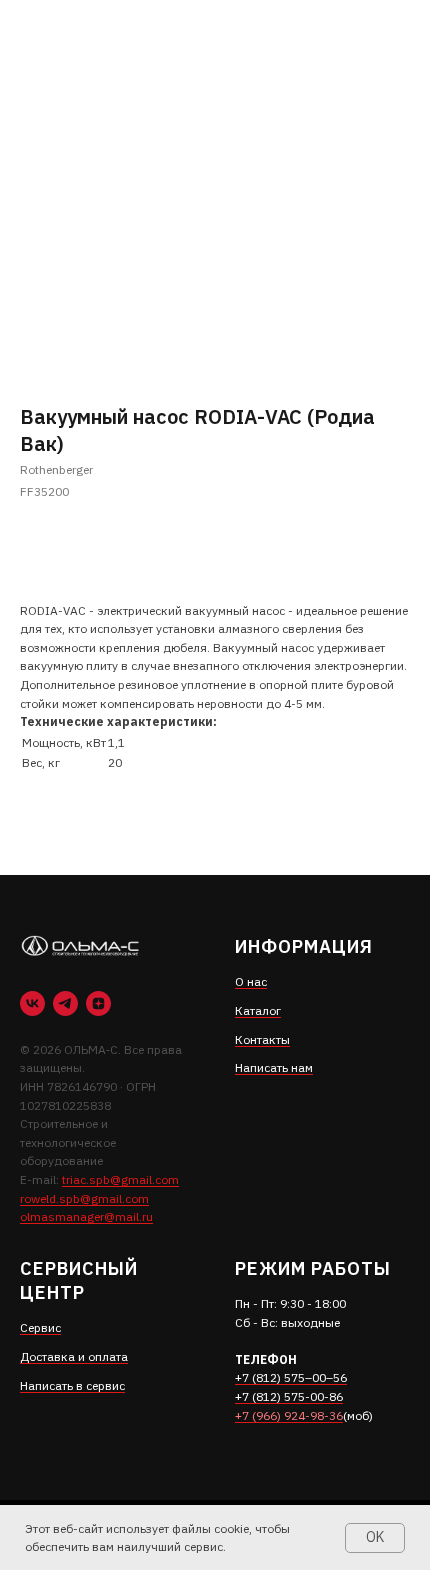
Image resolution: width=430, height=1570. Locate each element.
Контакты (262, 1039)
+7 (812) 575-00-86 (289, 1396)
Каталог (258, 1010)
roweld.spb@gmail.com (84, 1198)
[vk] (32, 1003)
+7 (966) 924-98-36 (289, 1415)
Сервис (40, 1327)
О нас (251, 981)
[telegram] (65, 1003)
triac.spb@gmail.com (120, 1179)
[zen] (98, 1003)
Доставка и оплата (74, 1356)
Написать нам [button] (274, 1067)
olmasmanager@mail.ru (86, 1216)
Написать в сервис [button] (72, 1385)
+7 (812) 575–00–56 (291, 1377)
